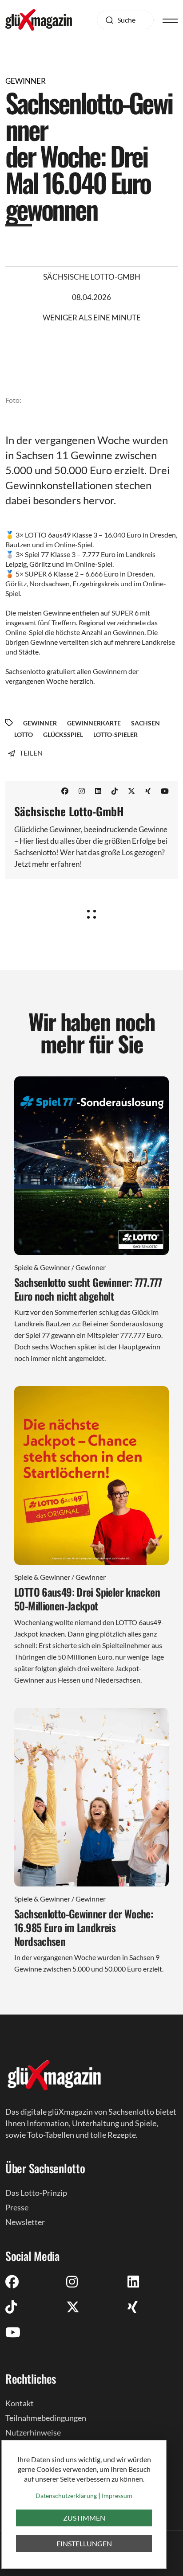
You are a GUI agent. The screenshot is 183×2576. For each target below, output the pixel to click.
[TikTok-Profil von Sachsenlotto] (115, 791)
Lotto (24, 735)
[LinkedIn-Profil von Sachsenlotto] (98, 791)
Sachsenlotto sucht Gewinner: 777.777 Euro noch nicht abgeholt (88, 1289)
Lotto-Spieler (115, 735)
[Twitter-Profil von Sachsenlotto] (131, 791)
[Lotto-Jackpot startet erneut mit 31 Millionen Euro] (91, 1475)
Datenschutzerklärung (66, 2496)
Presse (17, 2207)
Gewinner (40, 723)
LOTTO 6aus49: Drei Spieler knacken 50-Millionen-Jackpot (87, 1599)
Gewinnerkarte (94, 723)
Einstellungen (84, 2543)
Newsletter (25, 2222)
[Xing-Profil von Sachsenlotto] (148, 791)
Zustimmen (84, 2518)
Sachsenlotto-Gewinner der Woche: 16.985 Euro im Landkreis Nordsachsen (84, 1927)
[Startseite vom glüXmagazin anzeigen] (54, 2075)
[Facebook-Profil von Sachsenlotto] (65, 791)
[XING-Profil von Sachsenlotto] (133, 2307)
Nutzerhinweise (33, 2432)
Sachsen (145, 723)
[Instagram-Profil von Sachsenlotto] (82, 791)
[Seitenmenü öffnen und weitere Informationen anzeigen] (170, 20)
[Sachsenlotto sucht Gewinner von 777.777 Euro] (91, 1166)
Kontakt (20, 2403)
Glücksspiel (63, 735)
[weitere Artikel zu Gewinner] (91, 911)
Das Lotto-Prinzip (36, 2193)
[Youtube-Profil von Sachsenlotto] (165, 791)
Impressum (117, 2496)
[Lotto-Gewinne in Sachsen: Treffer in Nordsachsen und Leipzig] (91, 1797)
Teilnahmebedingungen (46, 2418)
